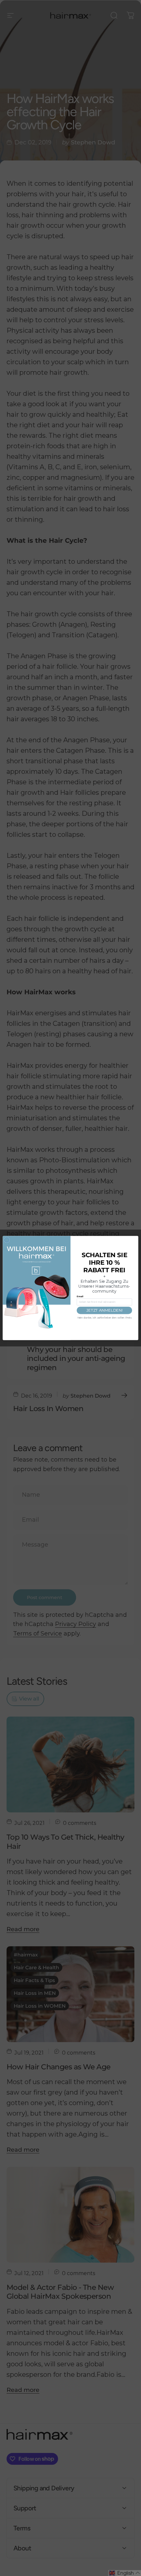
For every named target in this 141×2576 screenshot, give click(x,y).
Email (80, 1297)
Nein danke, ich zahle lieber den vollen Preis (104, 1318)
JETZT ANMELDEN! (104, 1310)
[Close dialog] (7, 1240)
